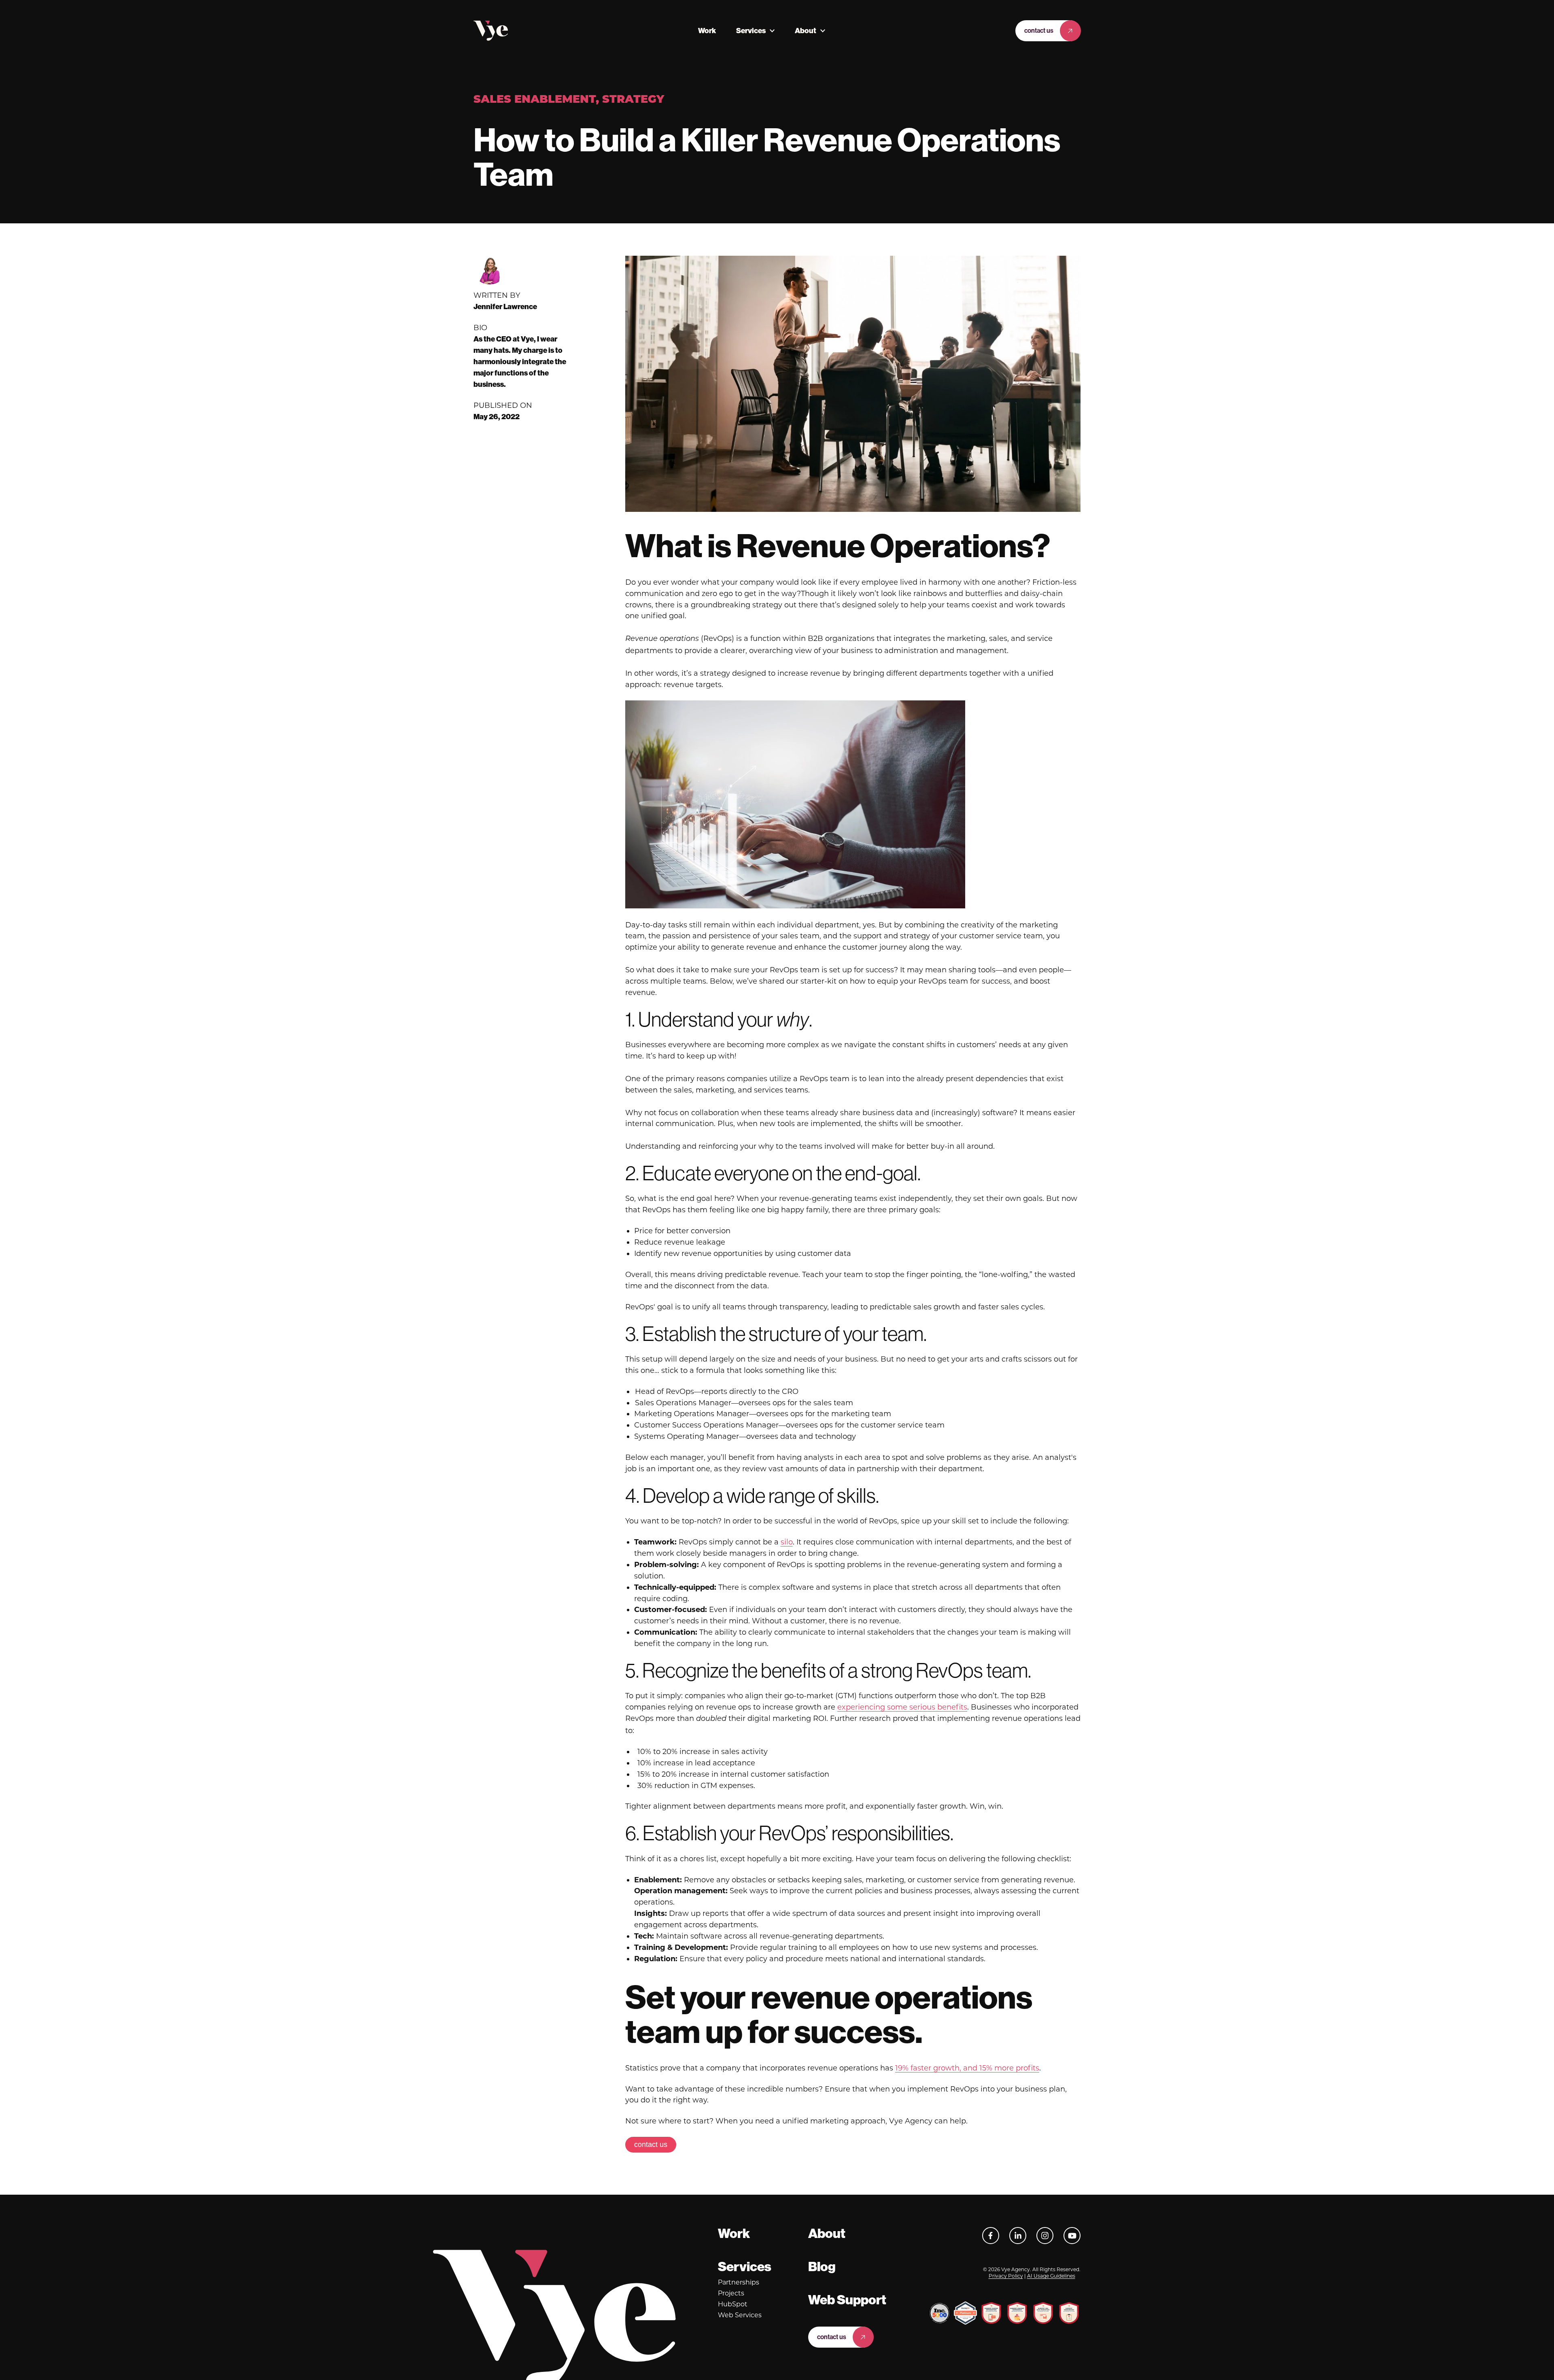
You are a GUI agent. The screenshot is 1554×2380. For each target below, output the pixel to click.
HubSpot (733, 2304)
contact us (651, 2145)
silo (787, 1542)
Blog (822, 2267)
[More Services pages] (772, 31)
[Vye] (491, 31)
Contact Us (1039, 31)
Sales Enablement (535, 100)
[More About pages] (823, 31)
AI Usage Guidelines (1051, 2276)
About (806, 31)
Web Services (740, 2315)
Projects (731, 2293)
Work (707, 31)
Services (751, 31)
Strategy (633, 100)
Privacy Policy (1006, 2276)
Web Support (847, 2300)
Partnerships (739, 2282)
